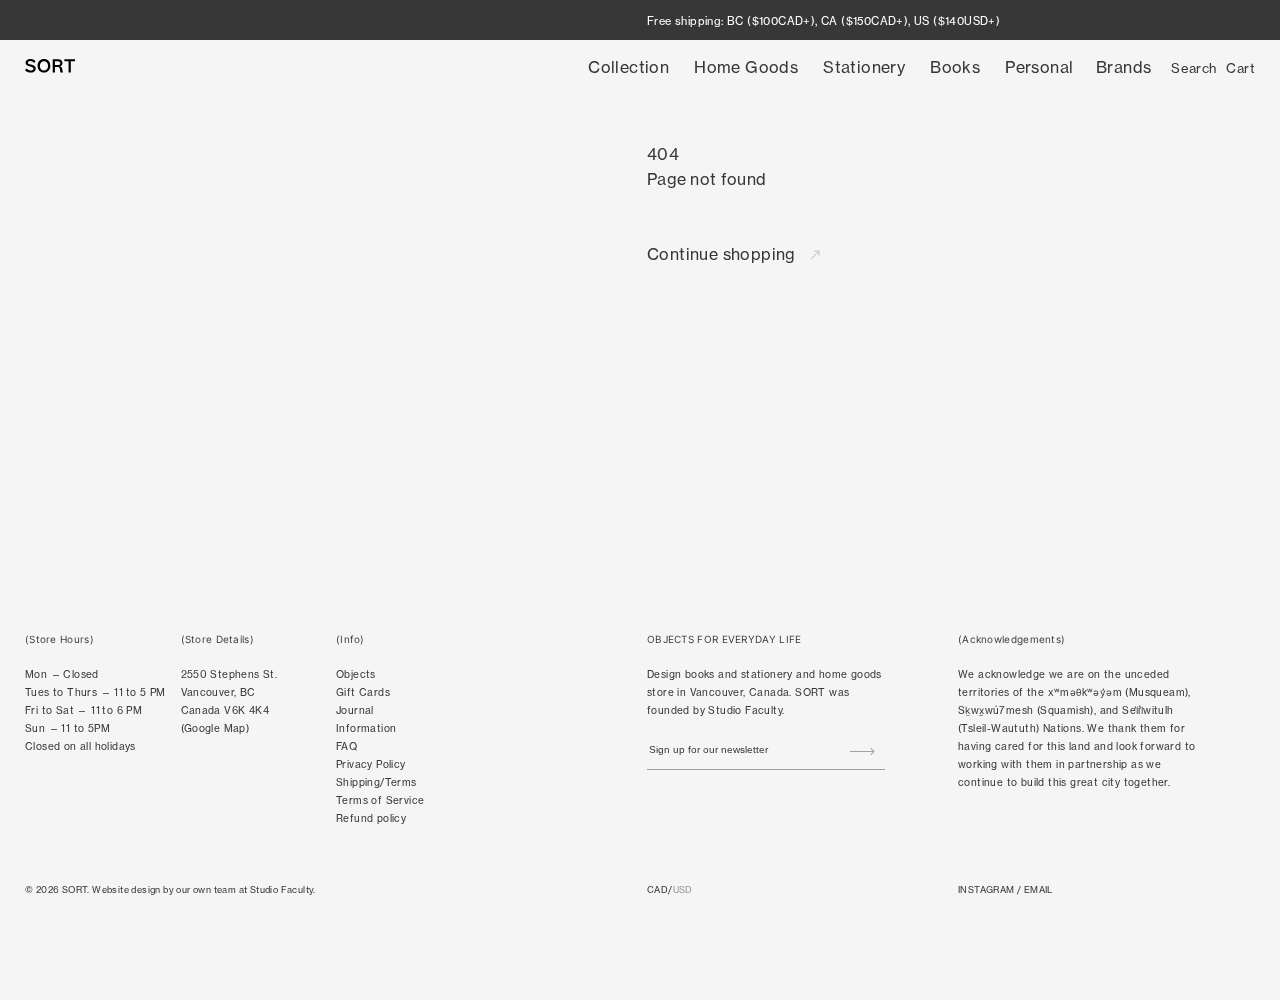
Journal (355, 710)
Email (1038, 889)
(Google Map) (215, 728)
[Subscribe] (863, 752)
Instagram (986, 889)
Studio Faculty (745, 710)
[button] (628, 67)
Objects (356, 674)
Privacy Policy (371, 764)
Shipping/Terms (376, 782)
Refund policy (371, 818)
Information (366, 728)
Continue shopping (723, 254)
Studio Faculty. (283, 889)
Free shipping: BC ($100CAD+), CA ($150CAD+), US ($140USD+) (823, 21)
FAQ (346, 746)
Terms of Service (380, 800)
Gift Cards (363, 692)
